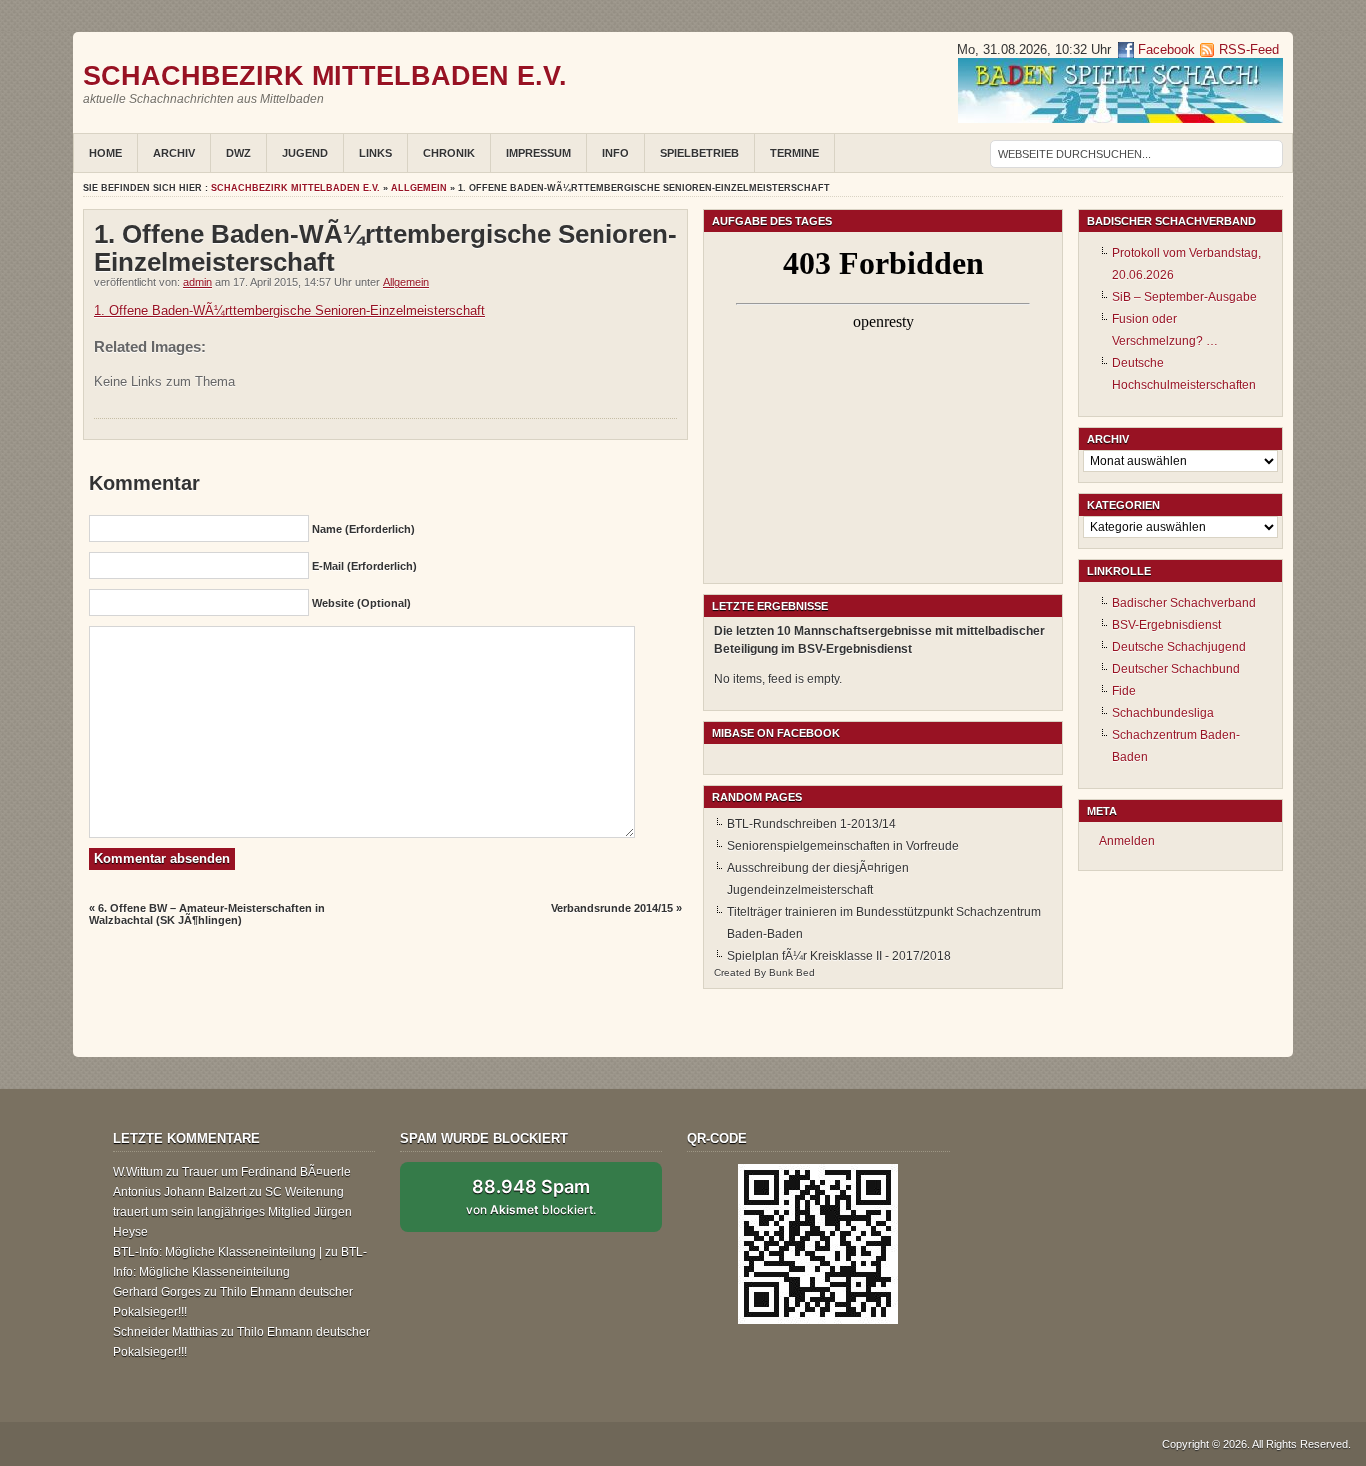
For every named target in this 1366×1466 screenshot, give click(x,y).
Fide (1124, 691)
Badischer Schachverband (1184, 603)
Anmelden (1127, 841)
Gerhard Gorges (157, 1292)
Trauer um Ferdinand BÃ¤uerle (266, 1172)
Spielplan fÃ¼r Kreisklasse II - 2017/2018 (839, 956)
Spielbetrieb (699, 153)
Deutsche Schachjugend (1179, 647)
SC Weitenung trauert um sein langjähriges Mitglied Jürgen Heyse (232, 1212)
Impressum (538, 153)
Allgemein (419, 188)
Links (375, 153)
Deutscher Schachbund (1176, 669)
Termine (794, 153)
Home (105, 153)
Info (615, 153)
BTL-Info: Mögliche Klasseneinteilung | (217, 1252)
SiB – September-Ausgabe (1184, 297)
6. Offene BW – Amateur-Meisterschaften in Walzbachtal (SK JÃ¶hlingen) (207, 914)
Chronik (449, 153)
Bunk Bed (792, 972)
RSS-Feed (1249, 49)
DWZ (238, 153)
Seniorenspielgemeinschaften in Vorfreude (843, 846)
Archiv (174, 153)
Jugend (305, 153)
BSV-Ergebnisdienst (1166, 625)
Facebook (1164, 49)
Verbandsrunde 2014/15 (612, 908)
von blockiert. (531, 1196)
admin (197, 282)
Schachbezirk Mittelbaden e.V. (325, 75)
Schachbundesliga (1163, 713)
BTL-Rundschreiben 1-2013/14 (811, 824)
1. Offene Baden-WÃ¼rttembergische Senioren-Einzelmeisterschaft (289, 310)
